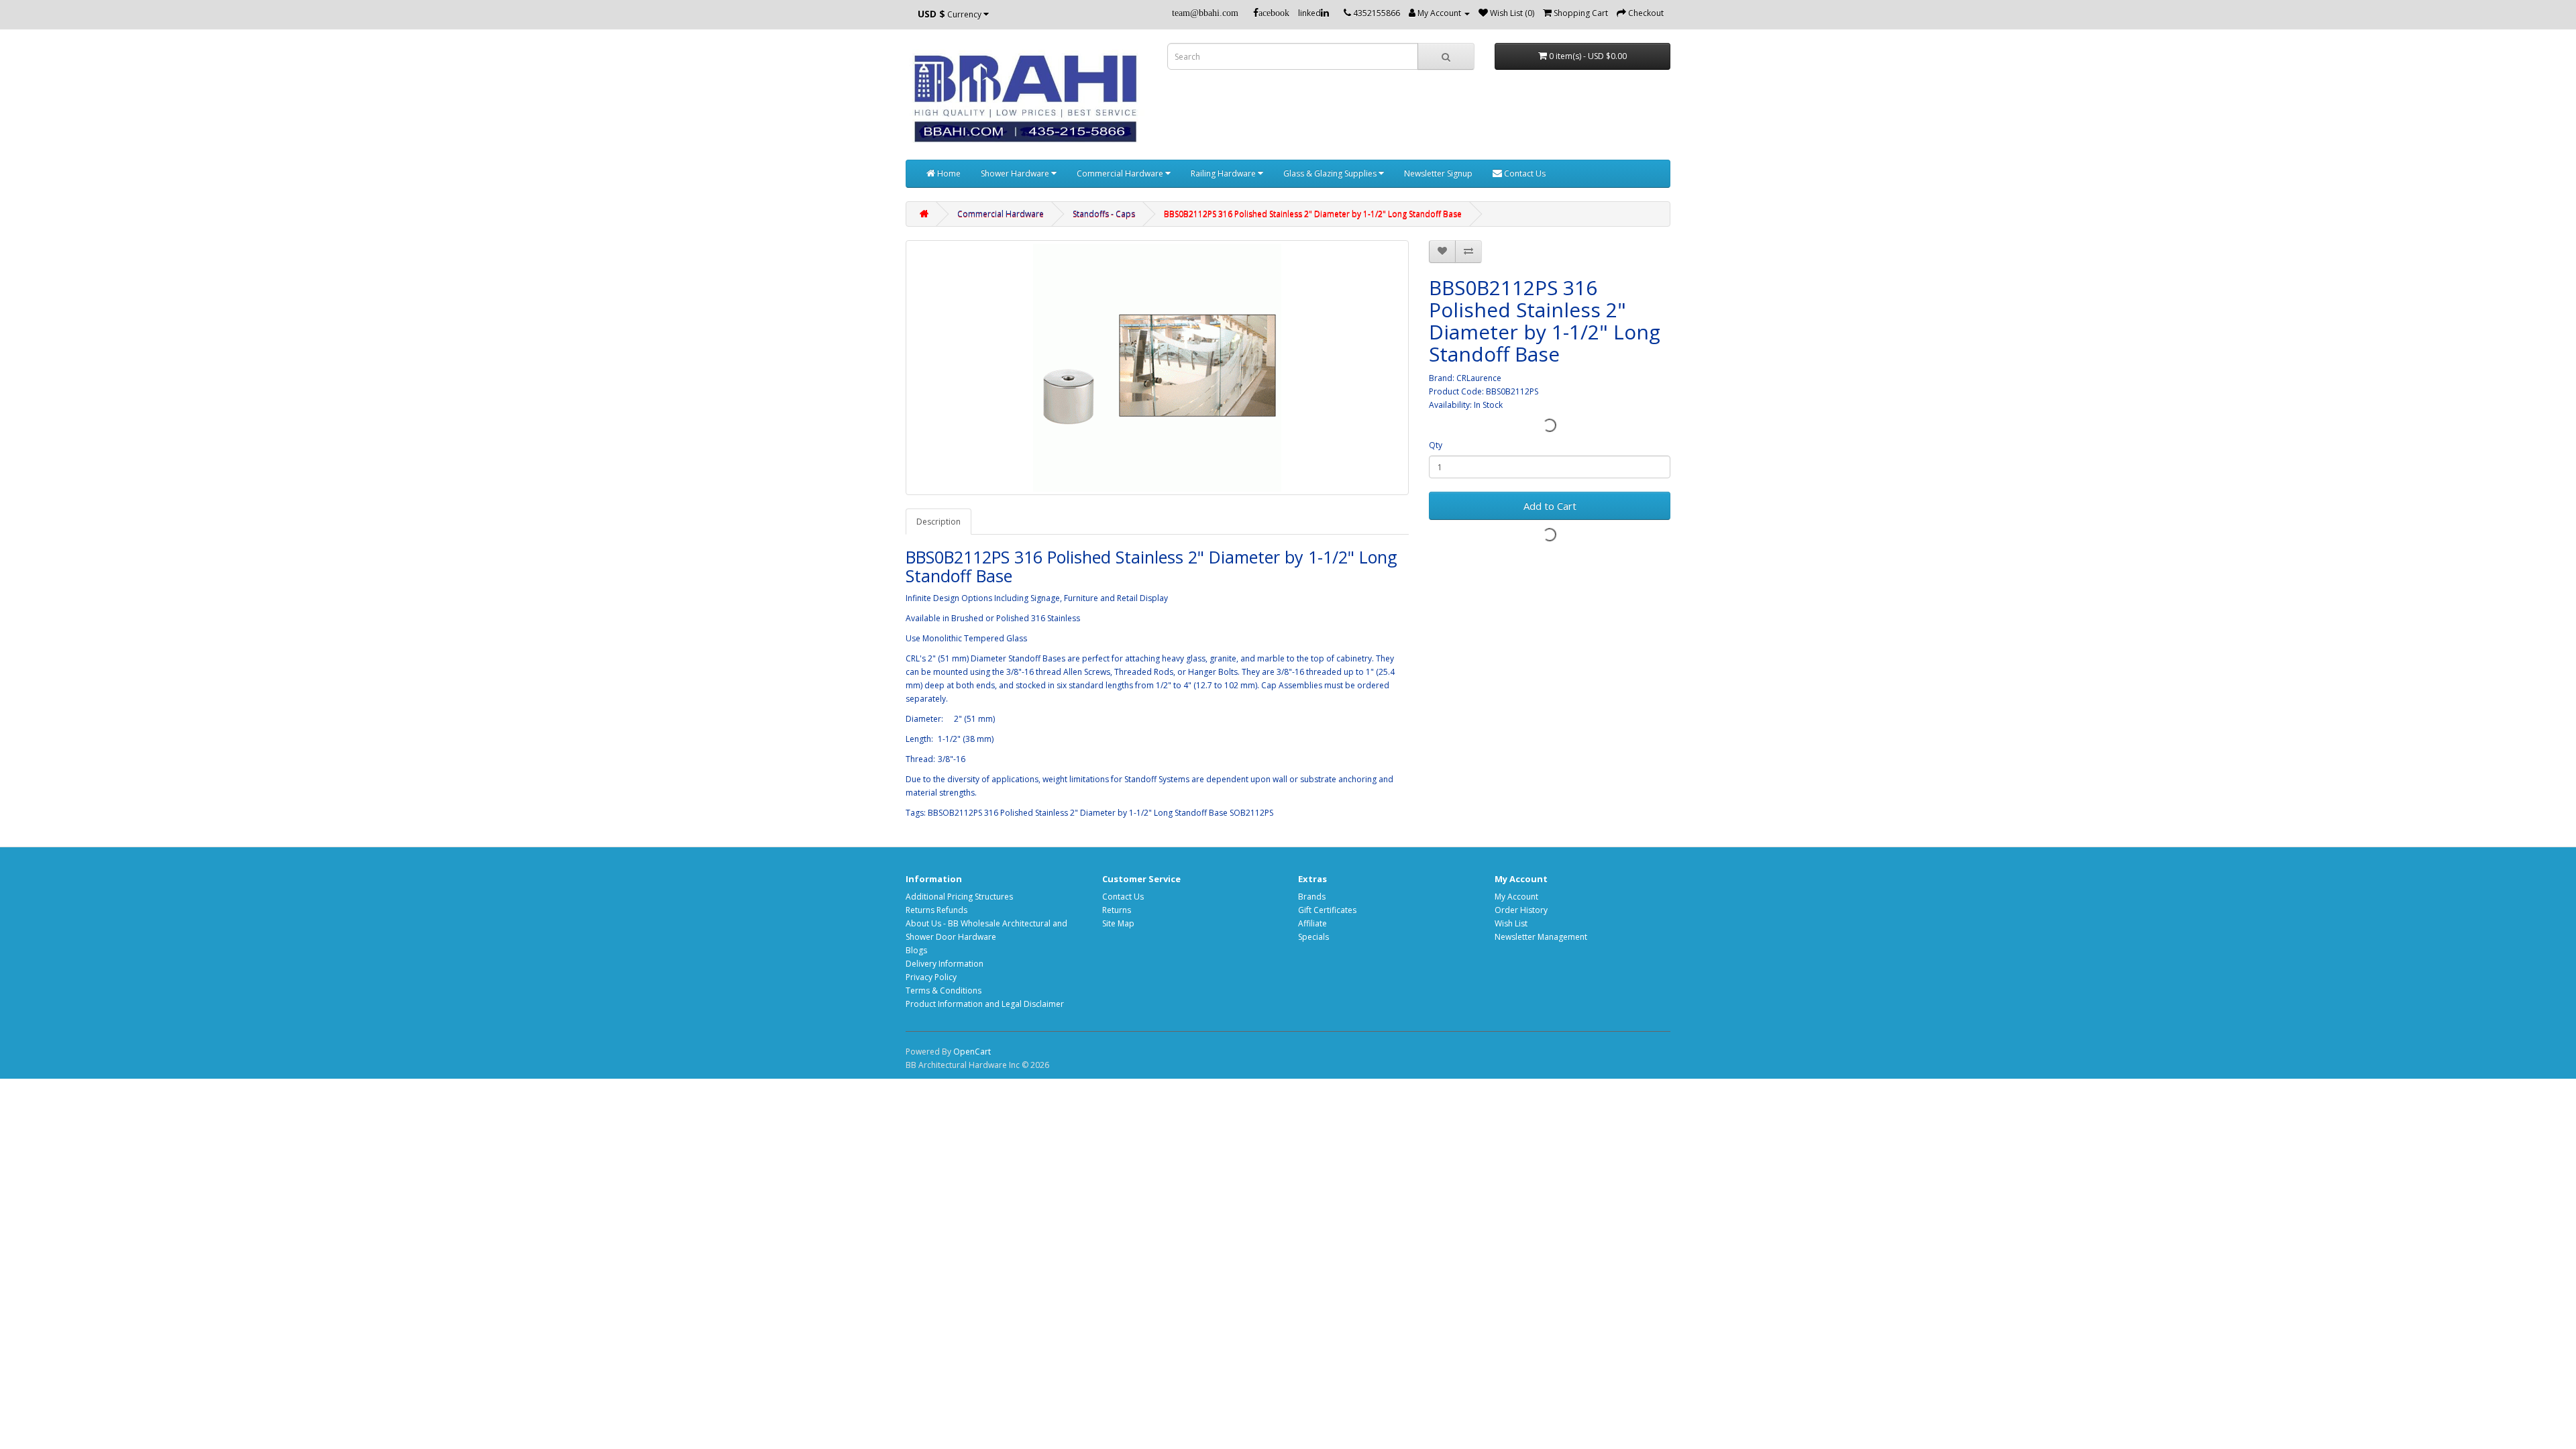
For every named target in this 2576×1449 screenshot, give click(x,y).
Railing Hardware (1224, 173)
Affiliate (1312, 923)
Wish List (1511, 923)
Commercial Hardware (1121, 173)
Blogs (916, 950)
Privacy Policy (931, 977)
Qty (1436, 445)
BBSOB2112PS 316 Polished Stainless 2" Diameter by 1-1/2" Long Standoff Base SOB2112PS (1101, 813)
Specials (1313, 937)
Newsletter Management (1541, 937)
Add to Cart (1550, 506)
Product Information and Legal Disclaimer (985, 1004)
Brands (1312, 897)
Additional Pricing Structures (959, 897)
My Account (1516, 897)
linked (1309, 13)
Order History (1521, 910)
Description (938, 522)
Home (948, 173)
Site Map (1118, 923)
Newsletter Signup (1438, 173)
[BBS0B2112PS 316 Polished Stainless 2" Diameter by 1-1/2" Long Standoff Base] (1157, 368)
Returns (1117, 910)
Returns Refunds (936, 910)
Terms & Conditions (944, 990)
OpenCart (972, 1052)
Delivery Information (945, 964)
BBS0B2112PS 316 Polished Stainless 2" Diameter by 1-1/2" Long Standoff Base (1313, 214)
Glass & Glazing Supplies (1331, 173)
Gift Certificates (1327, 910)
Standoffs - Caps (1104, 214)
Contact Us (1524, 173)
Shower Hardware (1016, 173)
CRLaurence (1479, 378)
